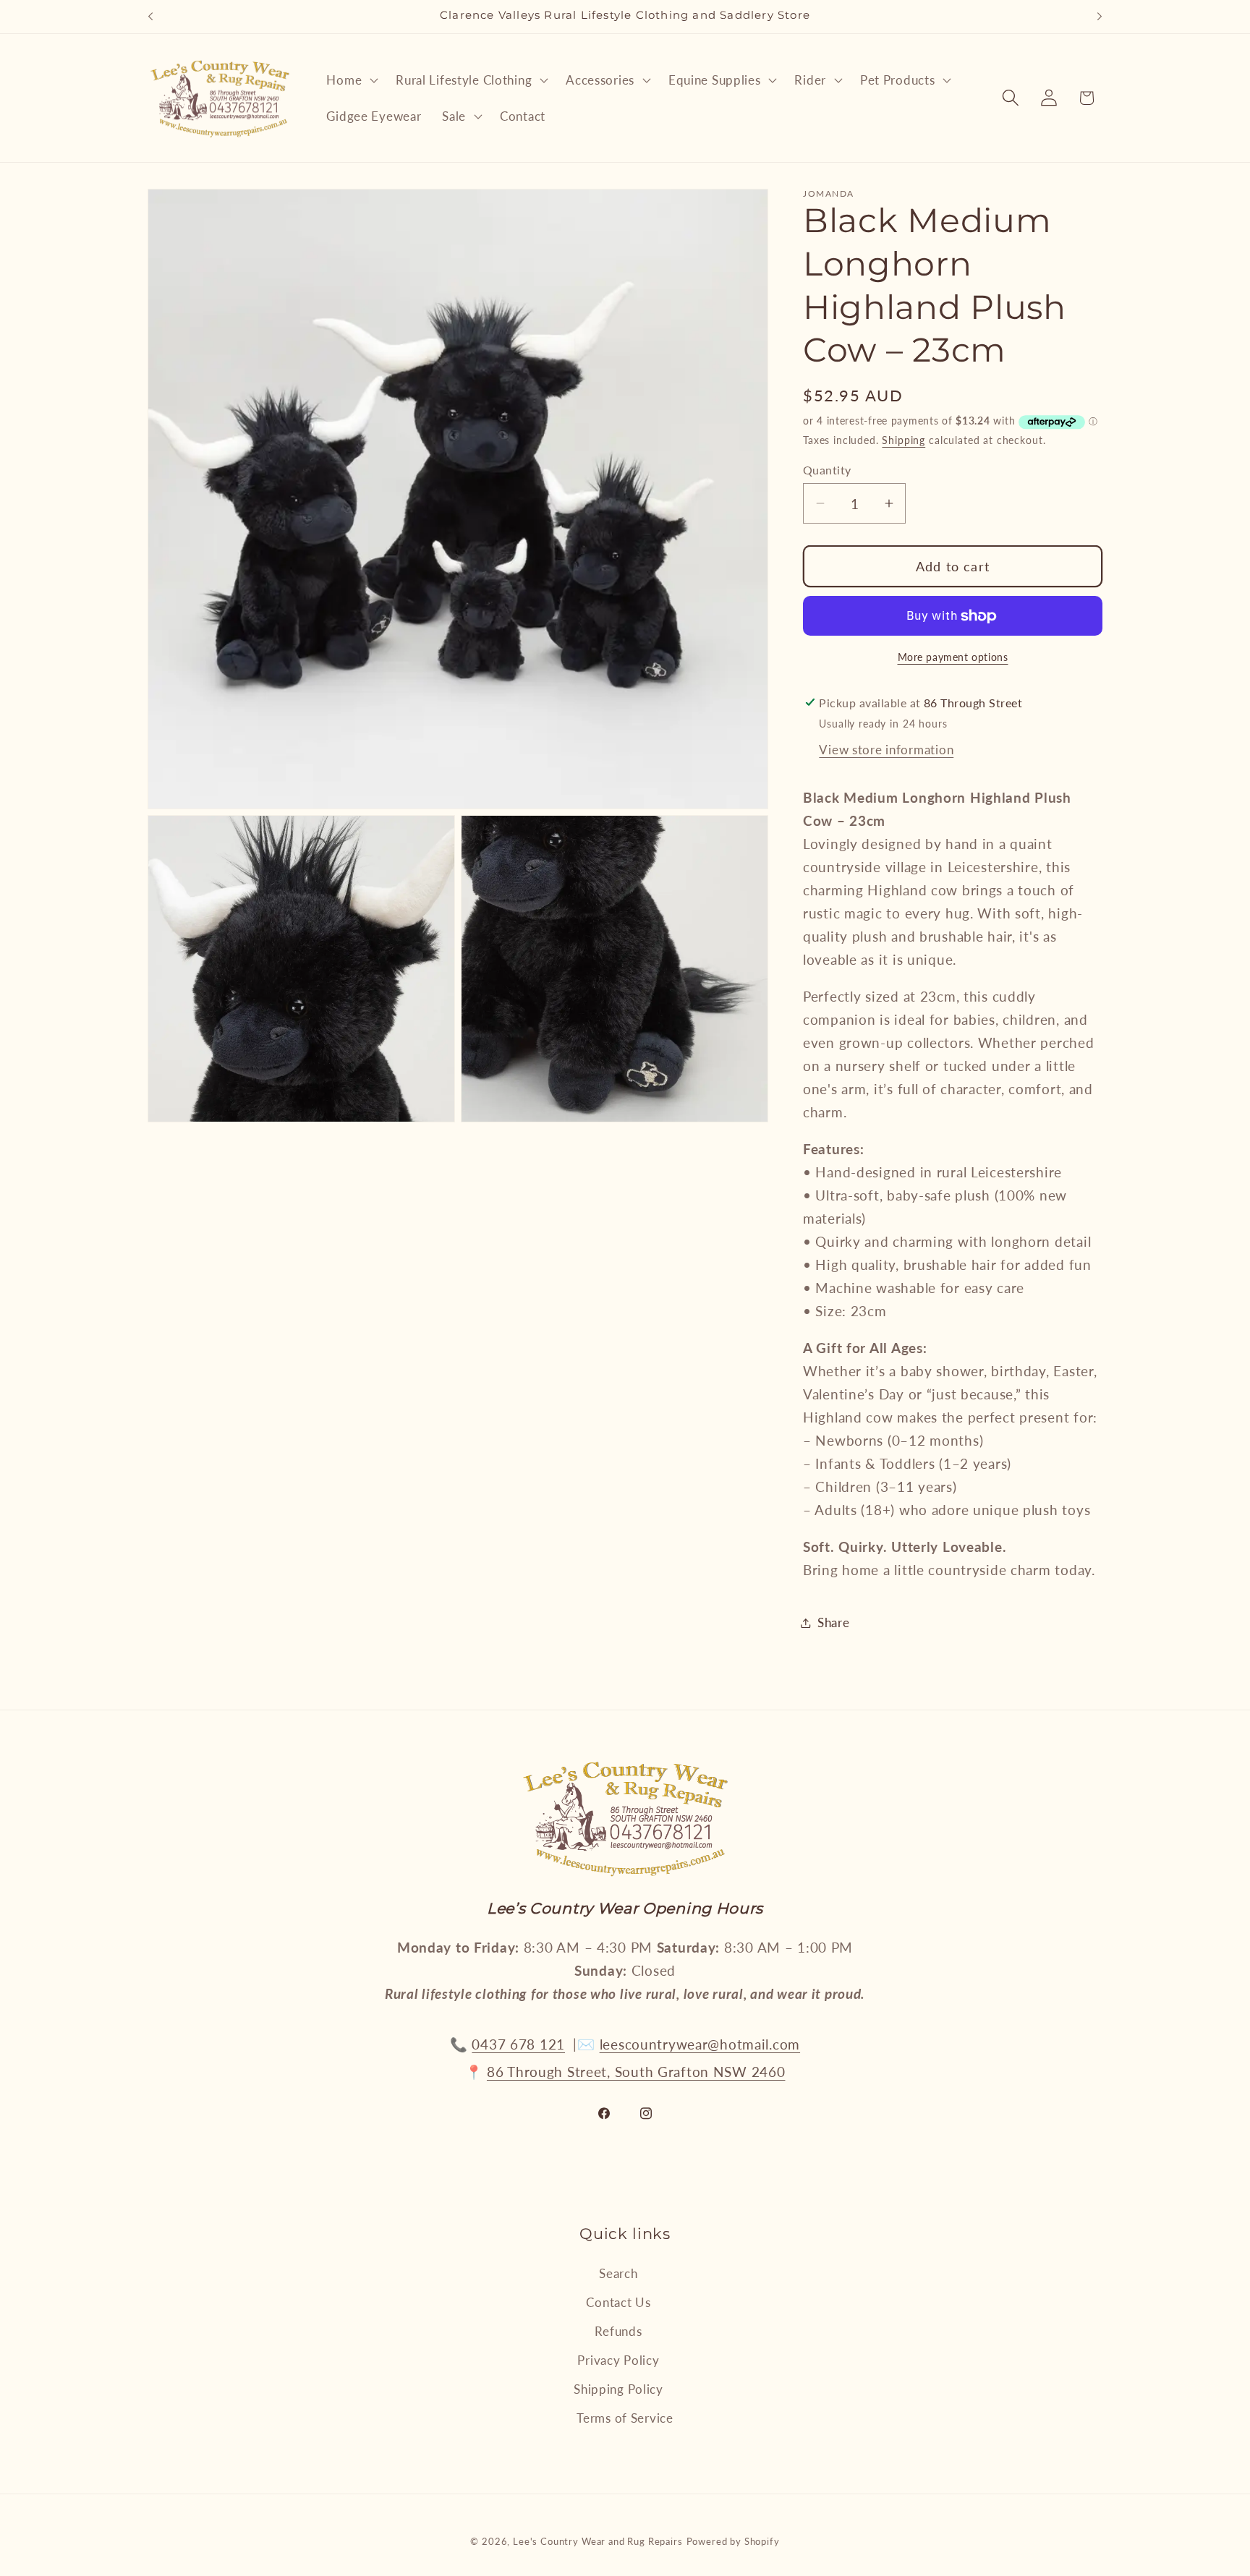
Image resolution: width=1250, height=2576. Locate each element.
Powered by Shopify (733, 2541)
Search (618, 2273)
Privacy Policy (618, 2360)
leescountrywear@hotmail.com (700, 2044)
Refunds (618, 2331)
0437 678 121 (518, 2044)
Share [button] (834, 1622)
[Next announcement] (1100, 17)
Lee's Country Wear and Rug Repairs (598, 2541)
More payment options (953, 657)
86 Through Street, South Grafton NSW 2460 (636, 2072)
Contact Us (618, 2302)
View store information (886, 750)
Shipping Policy (618, 2389)
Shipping (904, 440)
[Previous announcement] (150, 17)
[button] (351, 80)
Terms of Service (625, 2418)
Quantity (827, 470)
